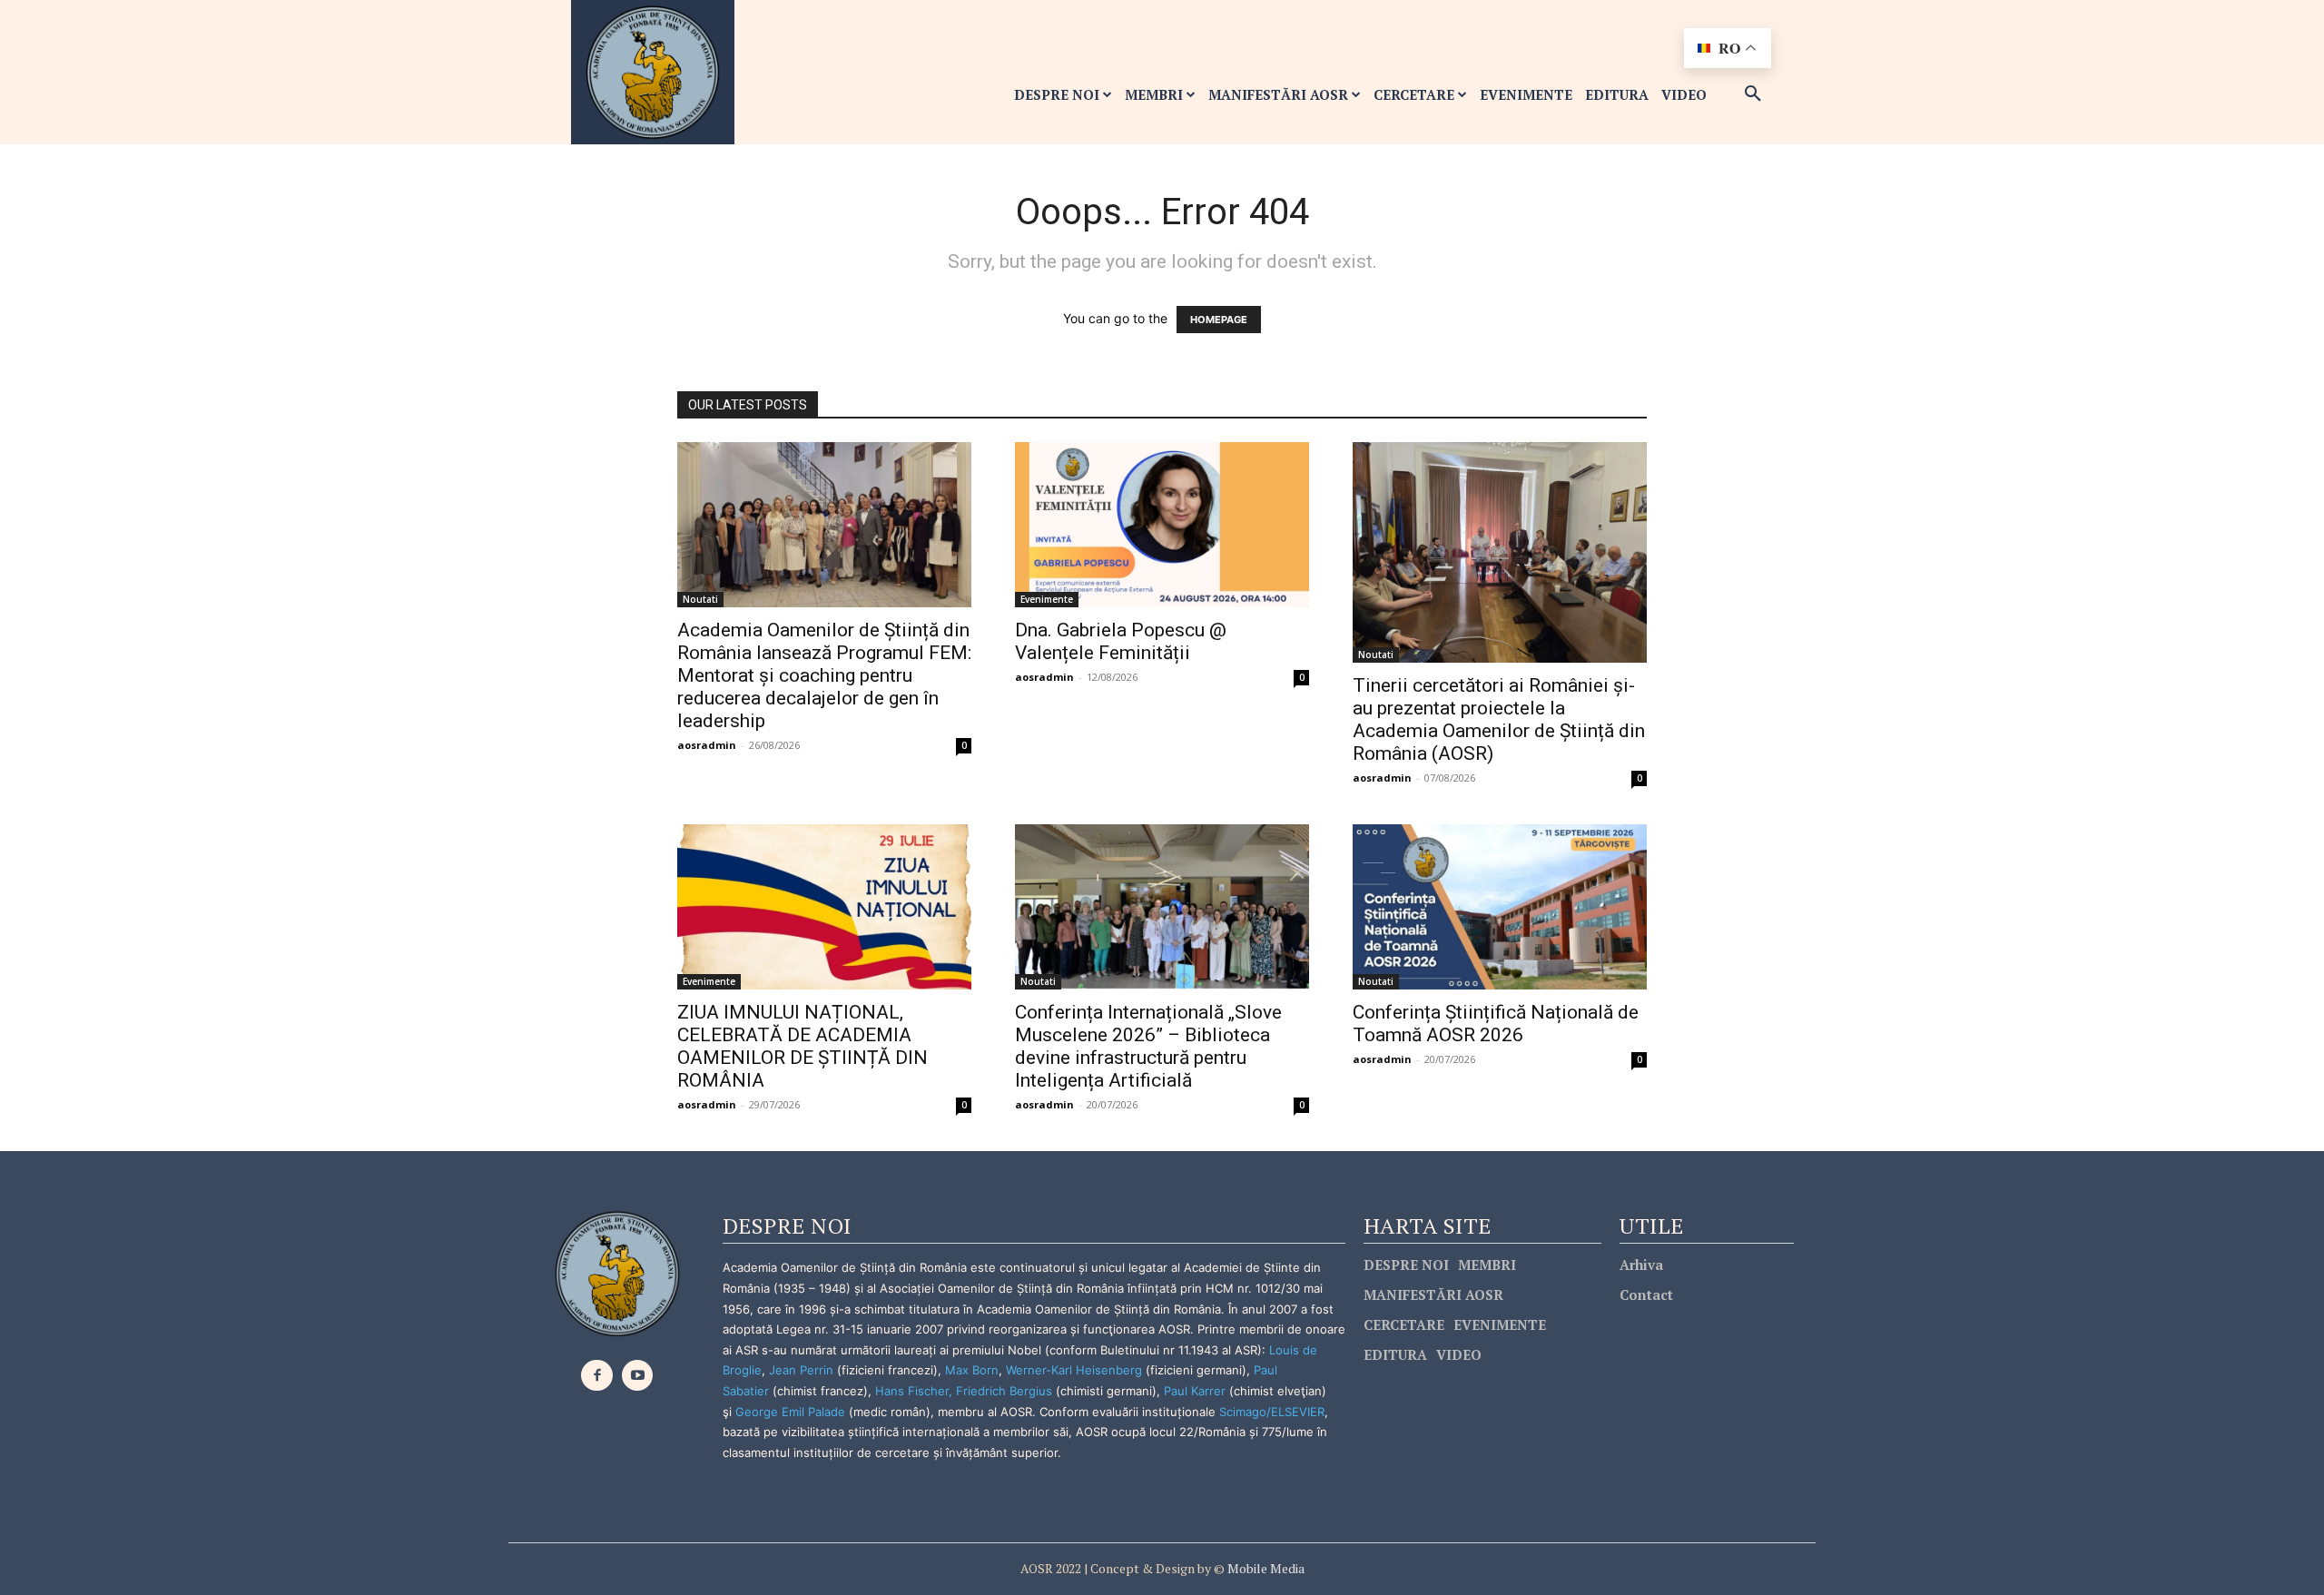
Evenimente (1047, 599)
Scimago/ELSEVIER (1272, 1412)
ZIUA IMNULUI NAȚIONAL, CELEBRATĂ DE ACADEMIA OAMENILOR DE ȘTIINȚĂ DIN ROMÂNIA (803, 1046)
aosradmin (707, 745)
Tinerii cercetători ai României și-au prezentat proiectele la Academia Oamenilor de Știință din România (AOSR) (1499, 719)
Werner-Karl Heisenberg (1074, 1370)
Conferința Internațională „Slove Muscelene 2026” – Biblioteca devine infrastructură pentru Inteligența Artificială (1148, 1046)
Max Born (972, 1370)
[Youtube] (638, 1376)
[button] (1753, 94)
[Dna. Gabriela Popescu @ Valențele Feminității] (1162, 525)
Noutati (700, 599)
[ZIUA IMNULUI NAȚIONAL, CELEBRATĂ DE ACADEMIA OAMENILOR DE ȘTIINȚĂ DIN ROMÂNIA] (824, 907)
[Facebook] (597, 1376)
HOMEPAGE (1219, 320)
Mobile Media (1265, 1568)
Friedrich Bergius (1004, 1391)
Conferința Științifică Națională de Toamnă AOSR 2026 (1496, 1024)
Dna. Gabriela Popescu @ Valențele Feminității (1121, 641)
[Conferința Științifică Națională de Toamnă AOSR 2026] (1500, 907)
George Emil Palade (790, 1412)
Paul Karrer (1195, 1391)
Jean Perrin (803, 1370)
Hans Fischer (912, 1391)
